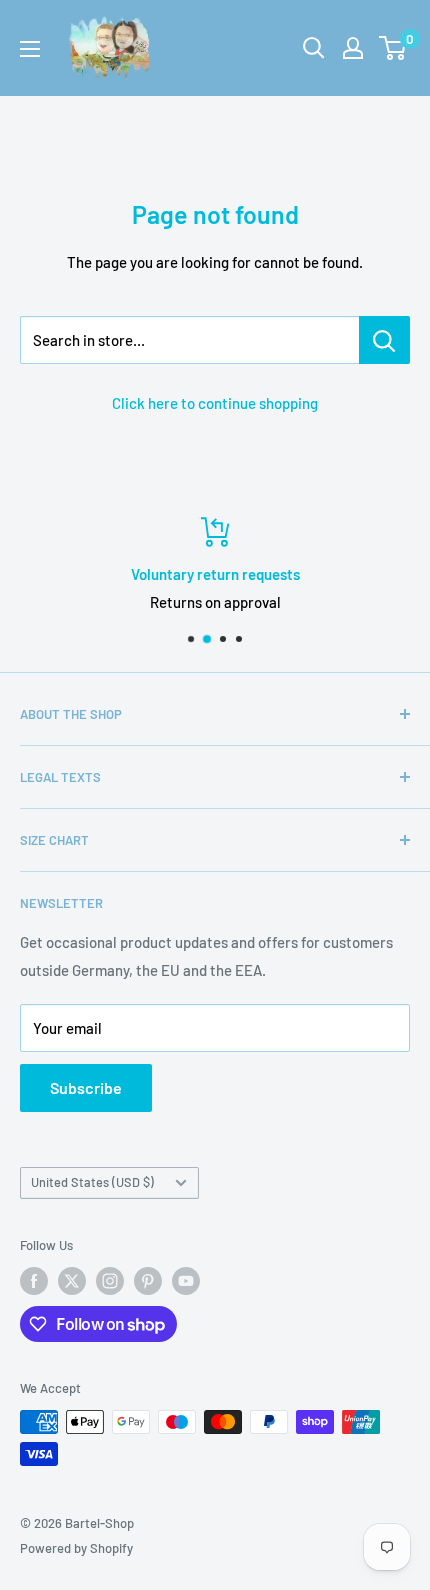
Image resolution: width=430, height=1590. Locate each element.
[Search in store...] (384, 340)
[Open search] (314, 48)
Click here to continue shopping (215, 403)
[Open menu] (30, 49)
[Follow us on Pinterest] (148, 1281)
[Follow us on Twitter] (72, 1281)
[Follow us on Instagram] (110, 1281)
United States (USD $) (92, 1182)
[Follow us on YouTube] (186, 1281)
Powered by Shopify (76, 1548)
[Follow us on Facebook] (34, 1281)
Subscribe (86, 1087)
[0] (393, 48)
